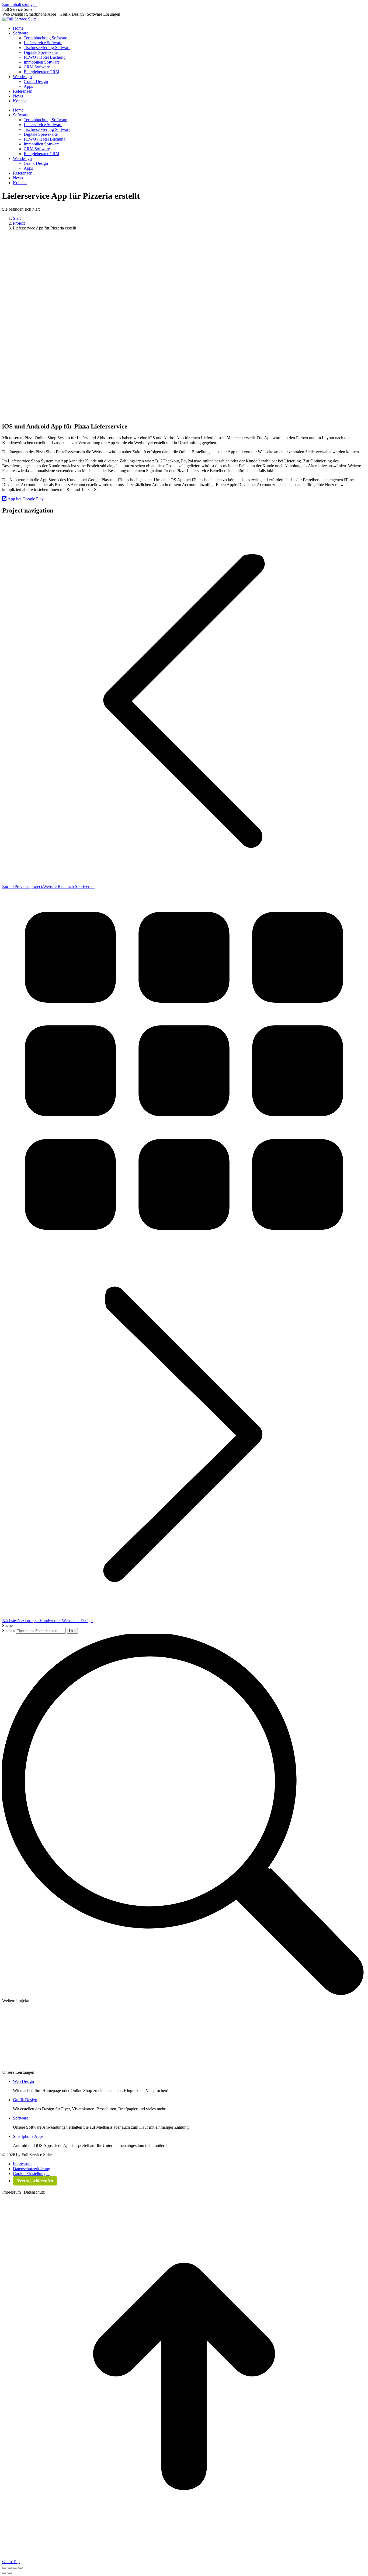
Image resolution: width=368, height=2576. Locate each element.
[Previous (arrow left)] (4, 2573)
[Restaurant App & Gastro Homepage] (185, 2034)
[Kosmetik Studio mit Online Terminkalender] (52, 2034)
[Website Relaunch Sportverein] (319, 2034)
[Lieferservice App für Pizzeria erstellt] (286, 2034)
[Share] (10, 2568)
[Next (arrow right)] (10, 2573)
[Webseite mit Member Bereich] (18, 2067)
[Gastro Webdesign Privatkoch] (219, 2034)
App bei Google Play (25, 499)
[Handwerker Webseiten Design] (252, 2034)
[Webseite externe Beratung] (52, 2067)
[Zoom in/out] (20, 2568)
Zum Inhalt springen (19, 4)
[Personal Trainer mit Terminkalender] (119, 2034)
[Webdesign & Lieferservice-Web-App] (18, 2034)
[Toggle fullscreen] (15, 2568)
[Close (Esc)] (4, 2568)
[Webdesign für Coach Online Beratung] (85, 2034)
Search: (8, 1631)
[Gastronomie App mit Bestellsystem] (152, 2034)
